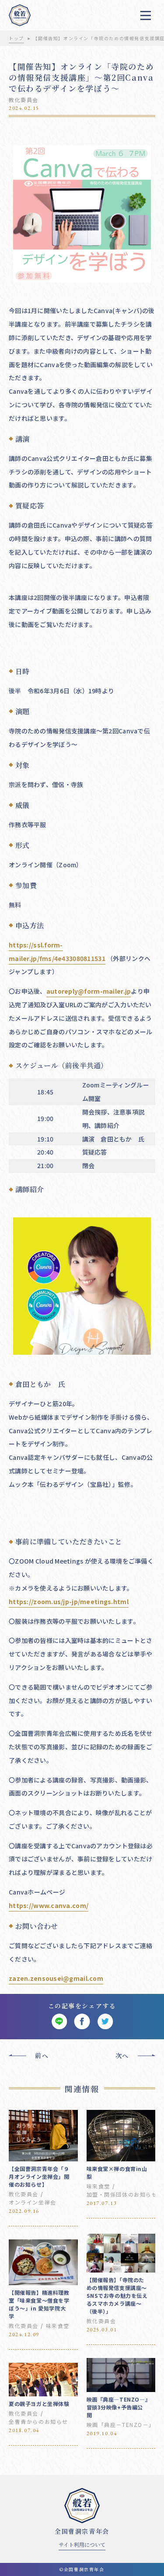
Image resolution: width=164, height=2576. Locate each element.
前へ (42, 2055)
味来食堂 (98, 2186)
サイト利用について (82, 2544)
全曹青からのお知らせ (38, 2421)
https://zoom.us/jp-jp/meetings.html (69, 1601)
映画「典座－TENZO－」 (121, 2424)
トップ (16, 38)
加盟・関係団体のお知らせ (122, 2194)
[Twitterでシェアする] (105, 2022)
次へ (122, 2055)
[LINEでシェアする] (59, 2022)
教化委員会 (24, 100)
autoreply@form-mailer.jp (89, 991)
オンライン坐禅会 (33, 2202)
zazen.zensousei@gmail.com (56, 1978)
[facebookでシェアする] (82, 2022)
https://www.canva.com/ (49, 1905)
